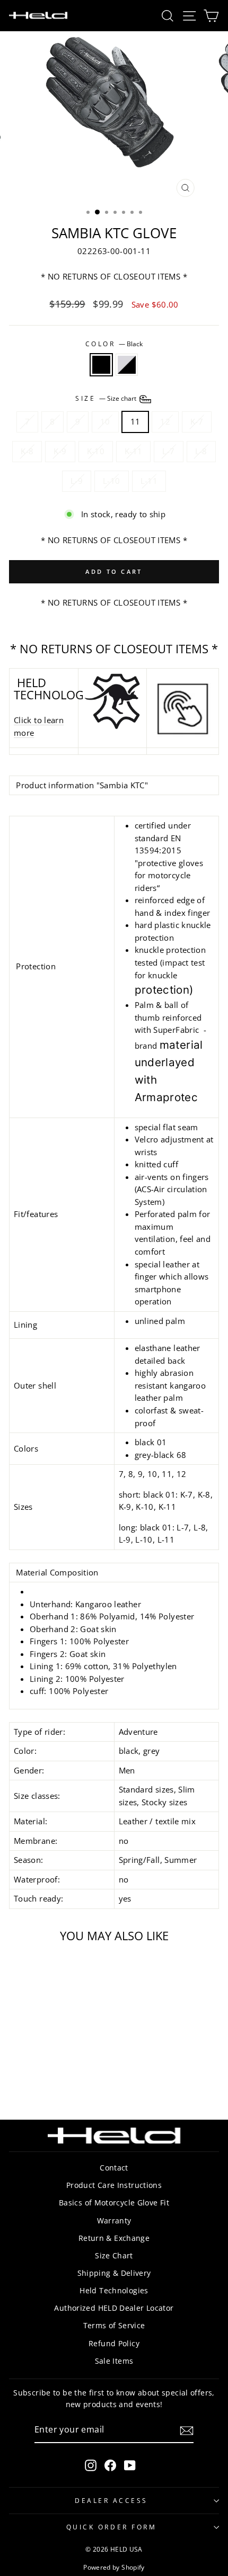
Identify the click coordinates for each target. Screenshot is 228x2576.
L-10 (111, 481)
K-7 (197, 421)
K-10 (96, 451)
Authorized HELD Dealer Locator (114, 2308)
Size (107, 398)
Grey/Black (127, 365)
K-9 (60, 451)
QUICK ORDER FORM (112, 2527)
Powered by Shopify (114, 2567)
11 (135, 421)
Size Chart (114, 2255)
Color (114, 344)
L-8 (201, 451)
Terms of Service (114, 2325)
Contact (114, 2168)
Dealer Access (111, 2500)
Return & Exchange (114, 2238)
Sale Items (114, 2361)
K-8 (27, 451)
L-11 (149, 481)
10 (105, 421)
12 (165, 421)
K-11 (133, 451)
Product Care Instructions (114, 2185)
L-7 (168, 451)
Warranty (114, 2221)
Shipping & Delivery (114, 2273)
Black (101, 365)
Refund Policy (114, 2343)
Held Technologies (114, 2290)
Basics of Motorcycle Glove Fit (114, 2203)
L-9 (77, 481)
